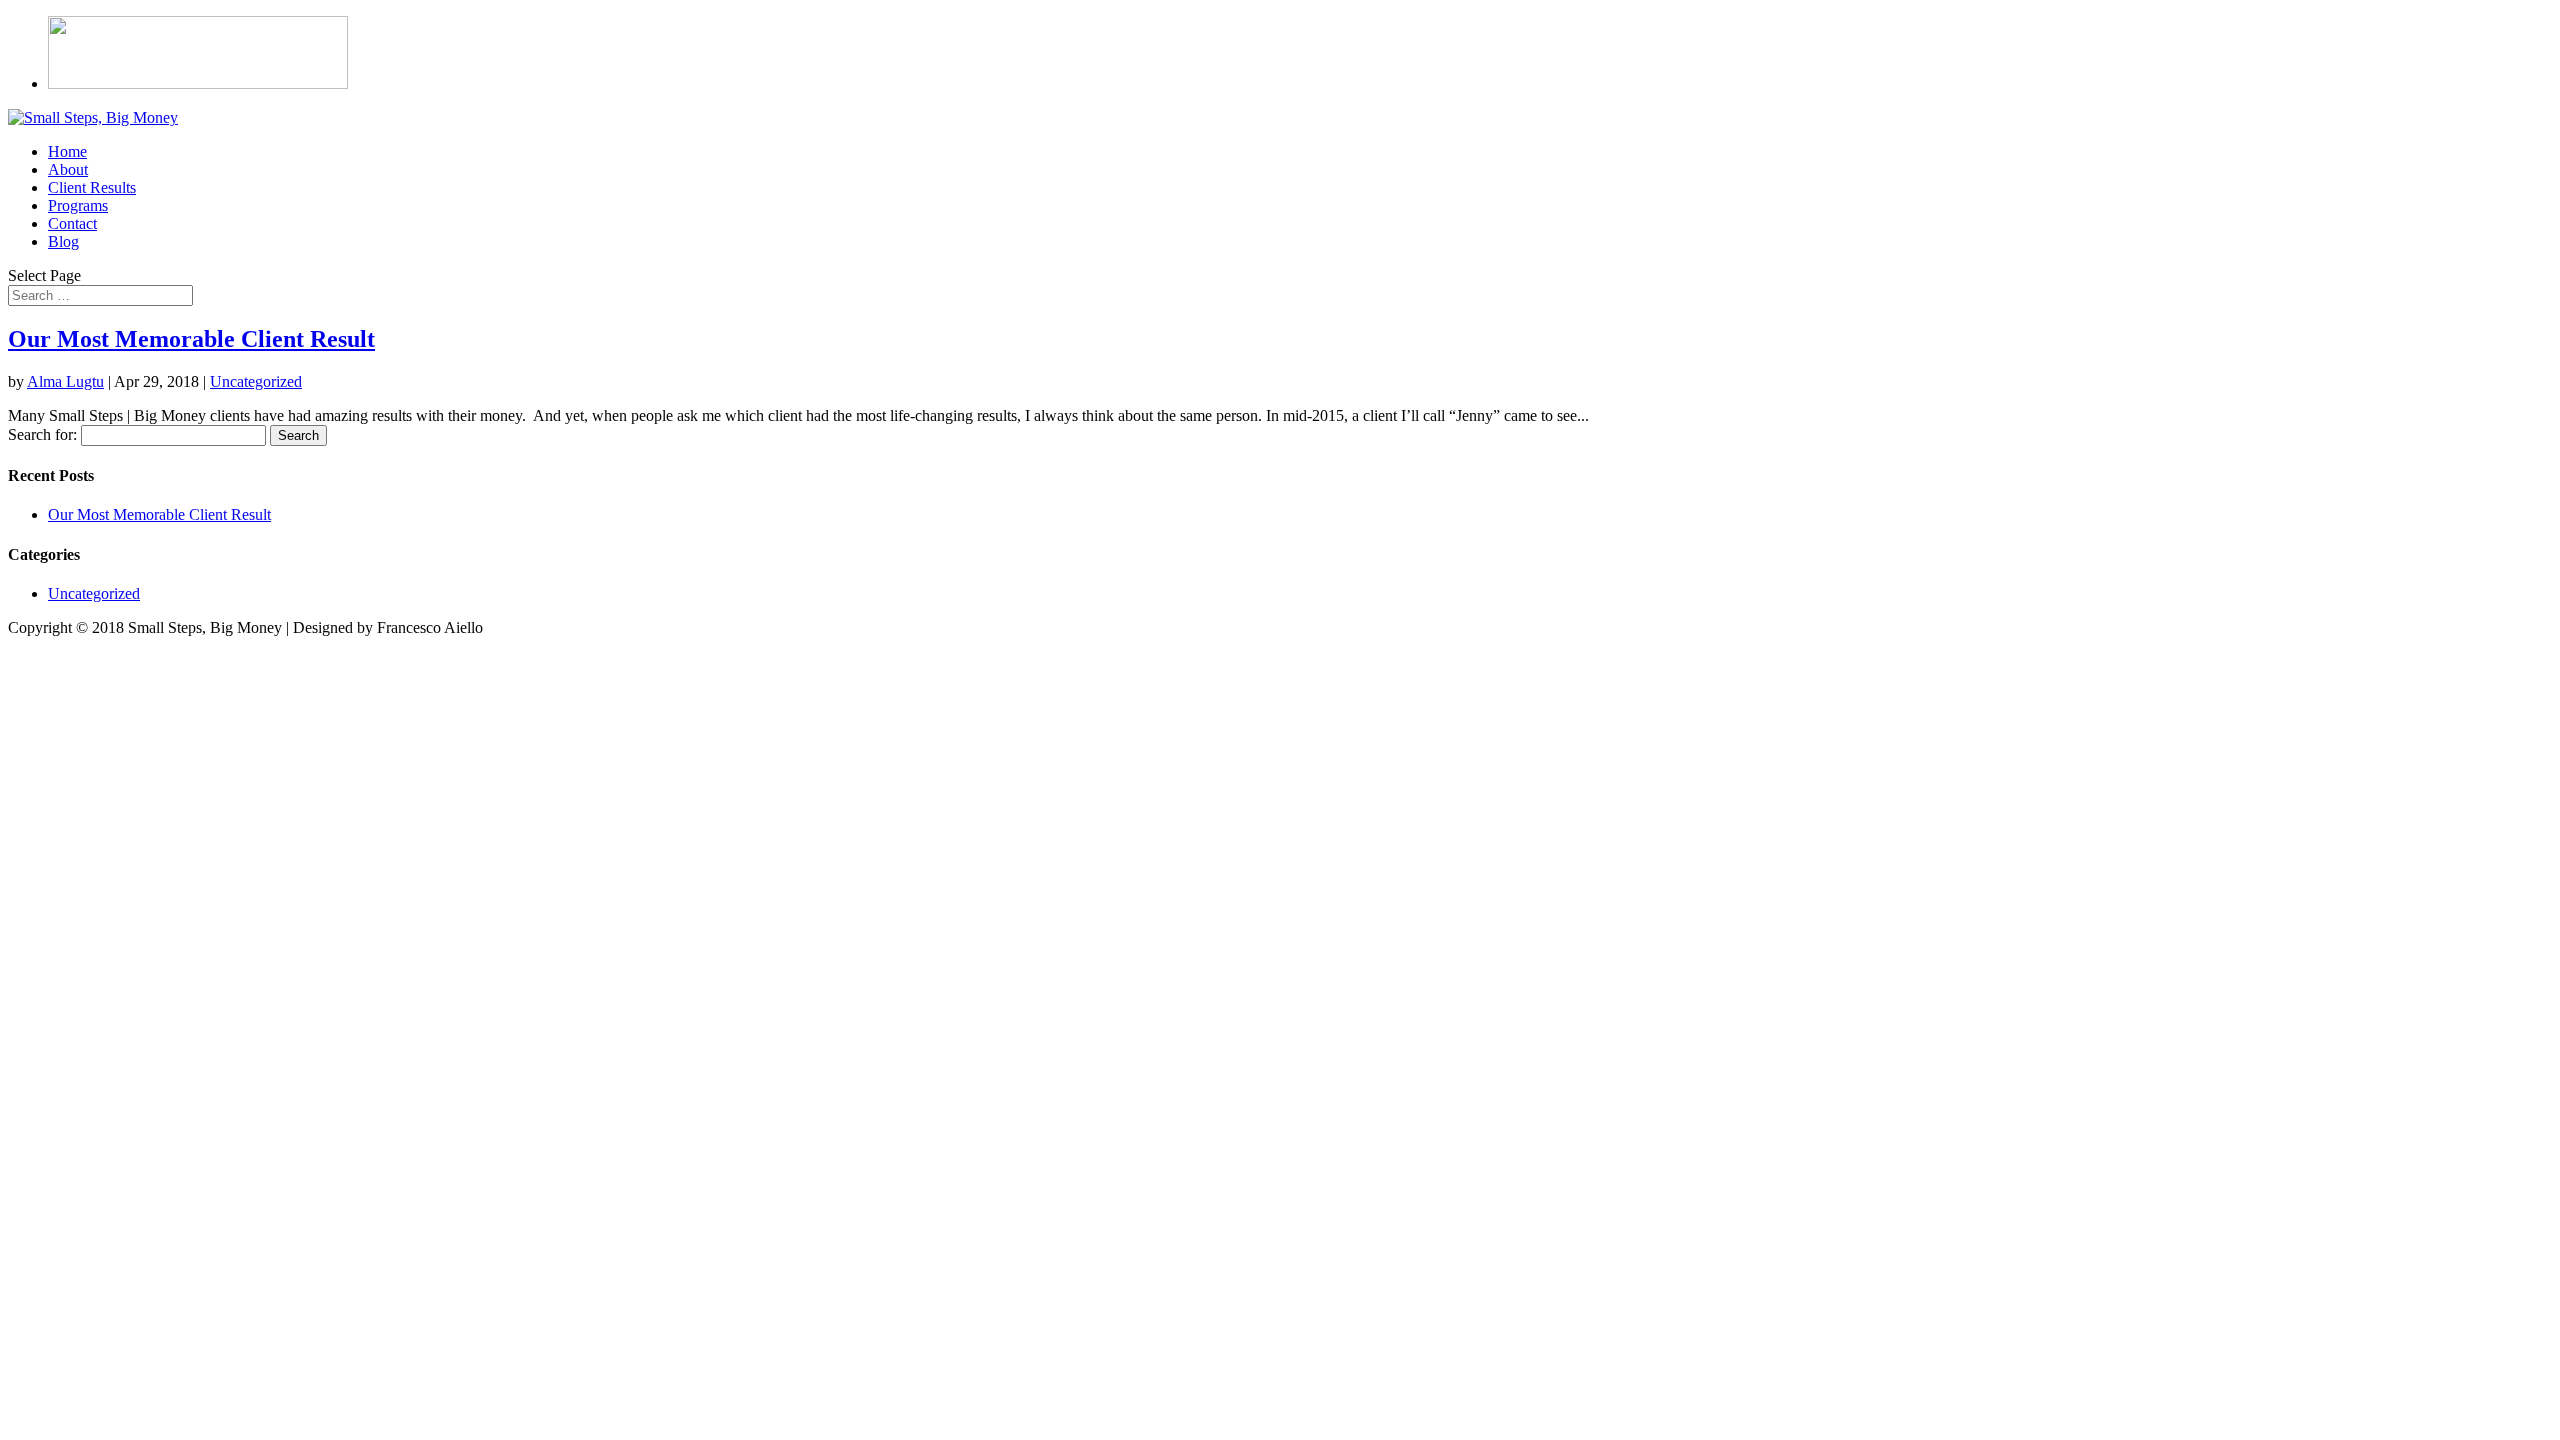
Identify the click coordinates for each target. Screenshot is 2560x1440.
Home (67, 151)
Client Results (92, 187)
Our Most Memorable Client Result (191, 339)
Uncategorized (256, 381)
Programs (78, 205)
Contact (72, 223)
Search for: (42, 434)
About (68, 169)
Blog (63, 241)
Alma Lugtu (65, 381)
